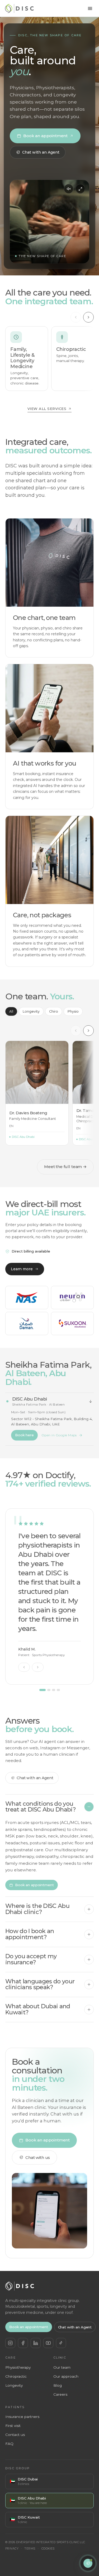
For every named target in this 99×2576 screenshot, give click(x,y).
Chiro (54, 1011)
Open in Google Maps (59, 1435)
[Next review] (38, 1667)
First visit (13, 2426)
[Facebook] (23, 2343)
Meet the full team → (65, 1167)
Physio (73, 1011)
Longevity (31, 1011)
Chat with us (38, 2157)
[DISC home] (19, 8)
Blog (58, 2385)
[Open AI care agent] (88, 2563)
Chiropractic (16, 2376)
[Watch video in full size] (80, 189)
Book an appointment (45, 136)
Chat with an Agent (41, 152)
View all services (47, 409)
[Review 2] (49, 1690)
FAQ (9, 2444)
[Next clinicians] (88, 1031)
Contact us (15, 2435)
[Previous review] (24, 1667)
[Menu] (90, 8)
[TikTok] (61, 2343)
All (11, 1011)
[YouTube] (48, 2343)
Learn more (22, 1269)
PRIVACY (12, 2549)
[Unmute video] (69, 189)
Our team (62, 2367)
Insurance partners (22, 2417)
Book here (24, 1435)
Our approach (66, 2376)
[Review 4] (58, 1690)
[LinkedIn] (36, 2343)
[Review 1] (43, 1690)
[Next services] (88, 317)
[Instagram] (10, 2343)
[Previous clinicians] (76, 1031)
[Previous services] (76, 317)
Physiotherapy (18, 2367)
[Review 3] (54, 1690)
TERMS (30, 2549)
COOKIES (48, 2549)
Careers (60, 2394)
